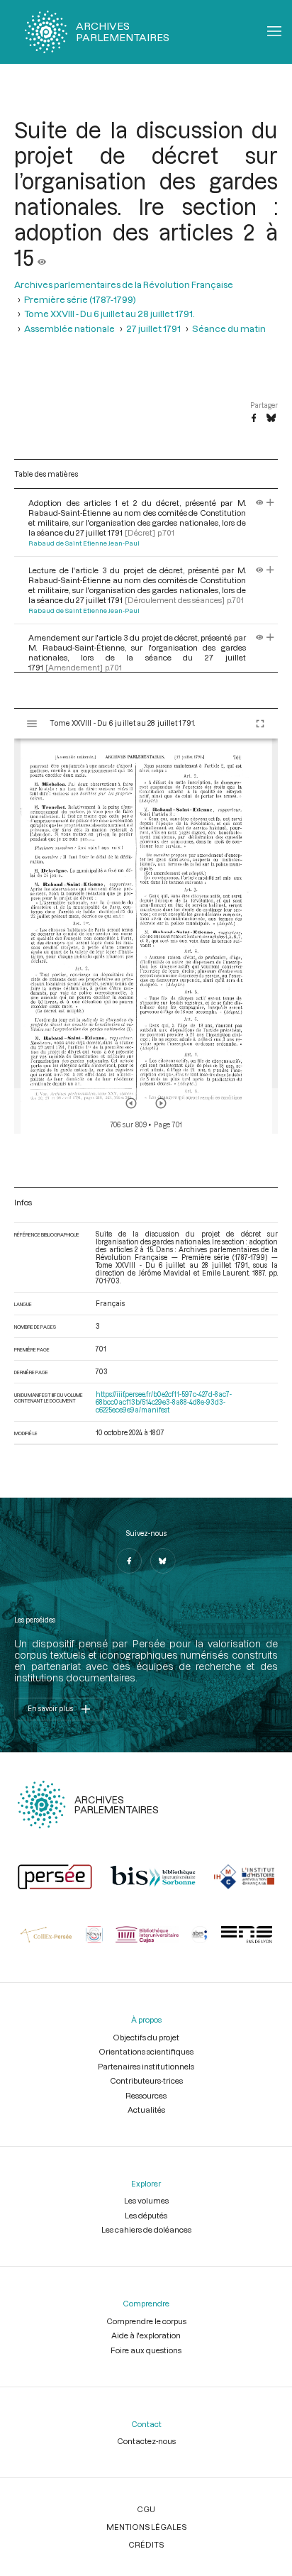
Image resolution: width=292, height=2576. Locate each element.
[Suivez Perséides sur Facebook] (129, 1561)
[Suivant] (161, 1103)
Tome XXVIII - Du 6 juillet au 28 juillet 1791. (109, 314)
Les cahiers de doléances (146, 2229)
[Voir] (42, 258)
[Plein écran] (260, 724)
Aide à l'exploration (146, 2335)
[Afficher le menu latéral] (32, 724)
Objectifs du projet (146, 2037)
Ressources (146, 2095)
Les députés (146, 2215)
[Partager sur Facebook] (254, 419)
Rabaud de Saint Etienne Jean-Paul (84, 543)
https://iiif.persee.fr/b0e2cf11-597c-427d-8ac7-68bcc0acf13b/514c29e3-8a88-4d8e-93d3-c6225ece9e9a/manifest (164, 1402)
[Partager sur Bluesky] (271, 419)
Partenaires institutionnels (146, 2066)
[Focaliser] (270, 503)
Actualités (146, 2110)
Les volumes (146, 2200)
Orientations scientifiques (146, 2051)
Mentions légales (146, 2527)
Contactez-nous (146, 2441)
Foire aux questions (146, 2350)
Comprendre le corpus (146, 2321)
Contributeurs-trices (146, 2080)
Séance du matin (229, 328)
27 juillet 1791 (153, 328)
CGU (146, 2509)
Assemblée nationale (69, 328)
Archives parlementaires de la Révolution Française (124, 284)
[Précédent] (131, 1103)
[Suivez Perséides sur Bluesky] (163, 1561)
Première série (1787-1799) (80, 299)
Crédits (146, 2544)
